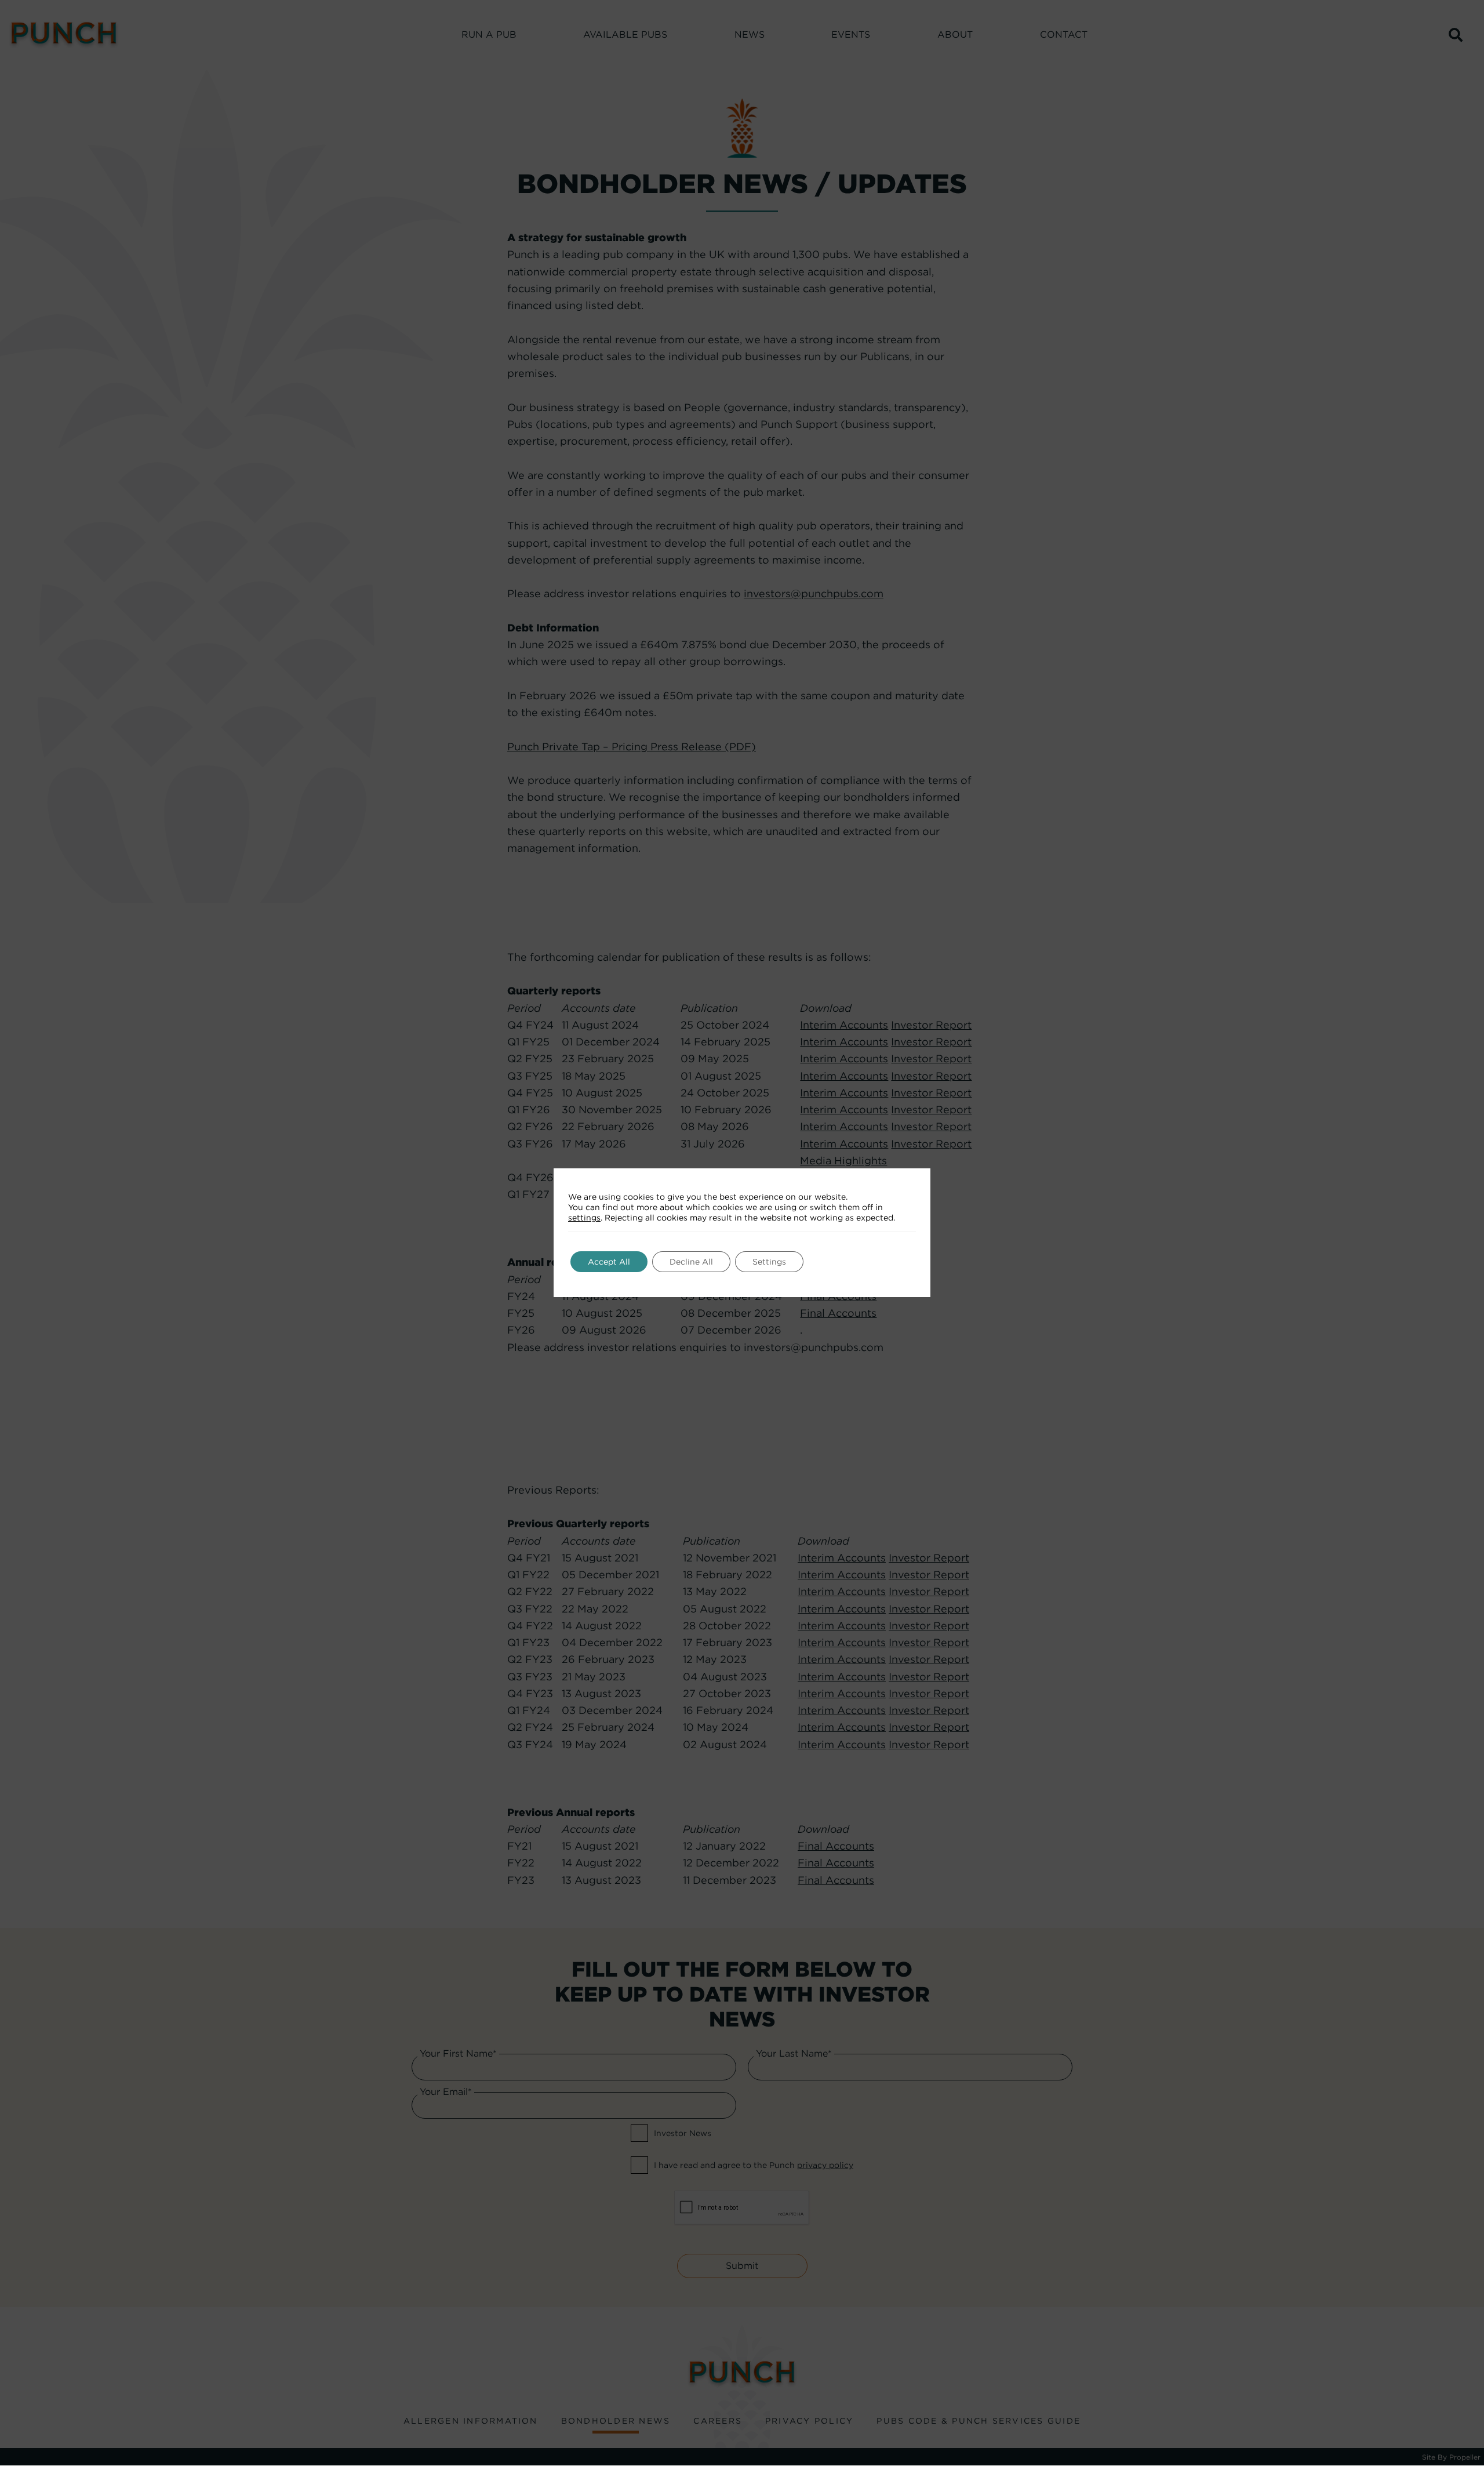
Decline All (691, 1262)
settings (584, 1218)
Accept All (609, 1262)
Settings (769, 1262)
